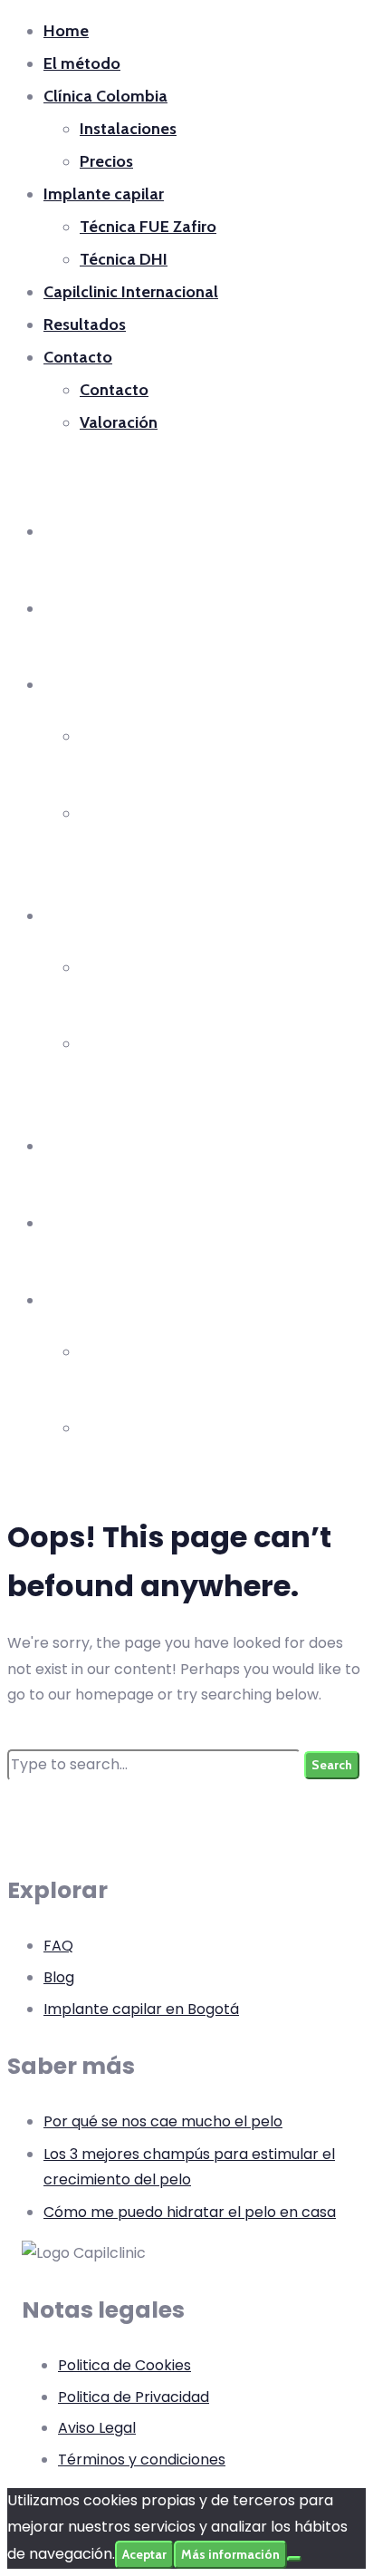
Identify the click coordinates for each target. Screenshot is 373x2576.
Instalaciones (128, 129)
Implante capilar (104, 194)
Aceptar (144, 2554)
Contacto (78, 357)
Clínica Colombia (105, 96)
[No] (294, 2559)
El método (82, 63)
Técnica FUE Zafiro (148, 227)
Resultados (85, 324)
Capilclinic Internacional (131, 292)
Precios (106, 161)
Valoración (119, 422)
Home (66, 31)
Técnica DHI (124, 259)
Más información (230, 2554)
